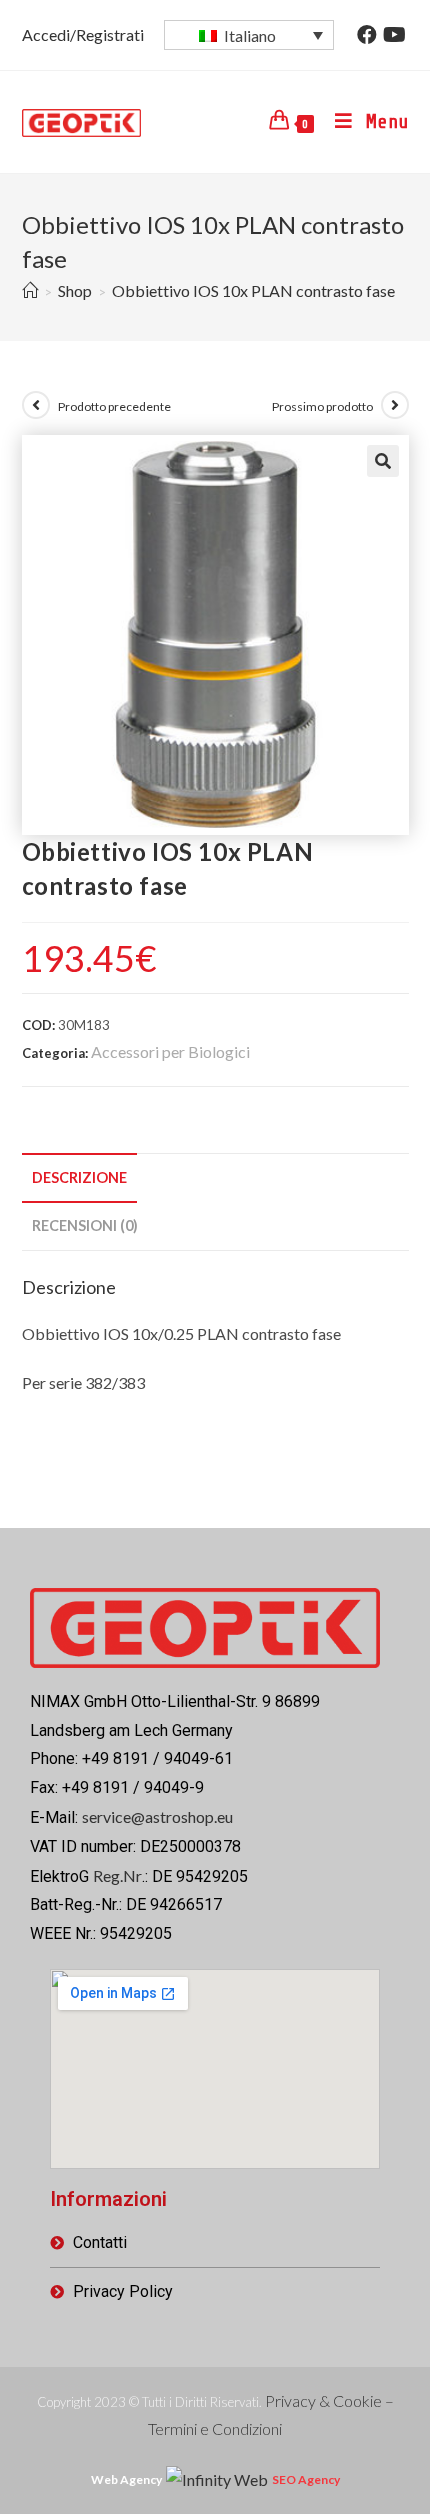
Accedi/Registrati (83, 34)
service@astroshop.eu (157, 1816)
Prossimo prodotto (322, 406)
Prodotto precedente (114, 406)
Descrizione (79, 1177)
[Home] (30, 290)
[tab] (215, 1178)
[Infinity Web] (217, 2477)
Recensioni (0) (85, 1225)
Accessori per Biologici (170, 1051)
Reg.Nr (117, 1875)
